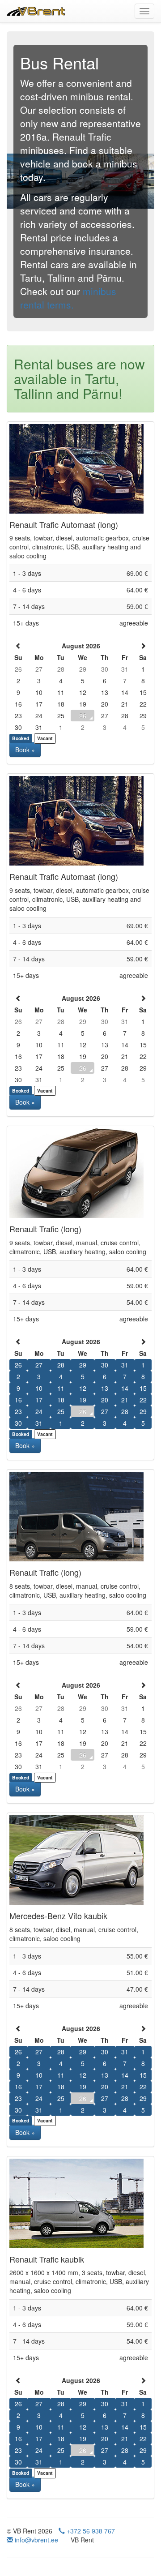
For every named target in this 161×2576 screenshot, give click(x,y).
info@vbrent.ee (36, 2540)
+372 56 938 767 (90, 2531)
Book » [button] (25, 750)
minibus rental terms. (68, 298)
